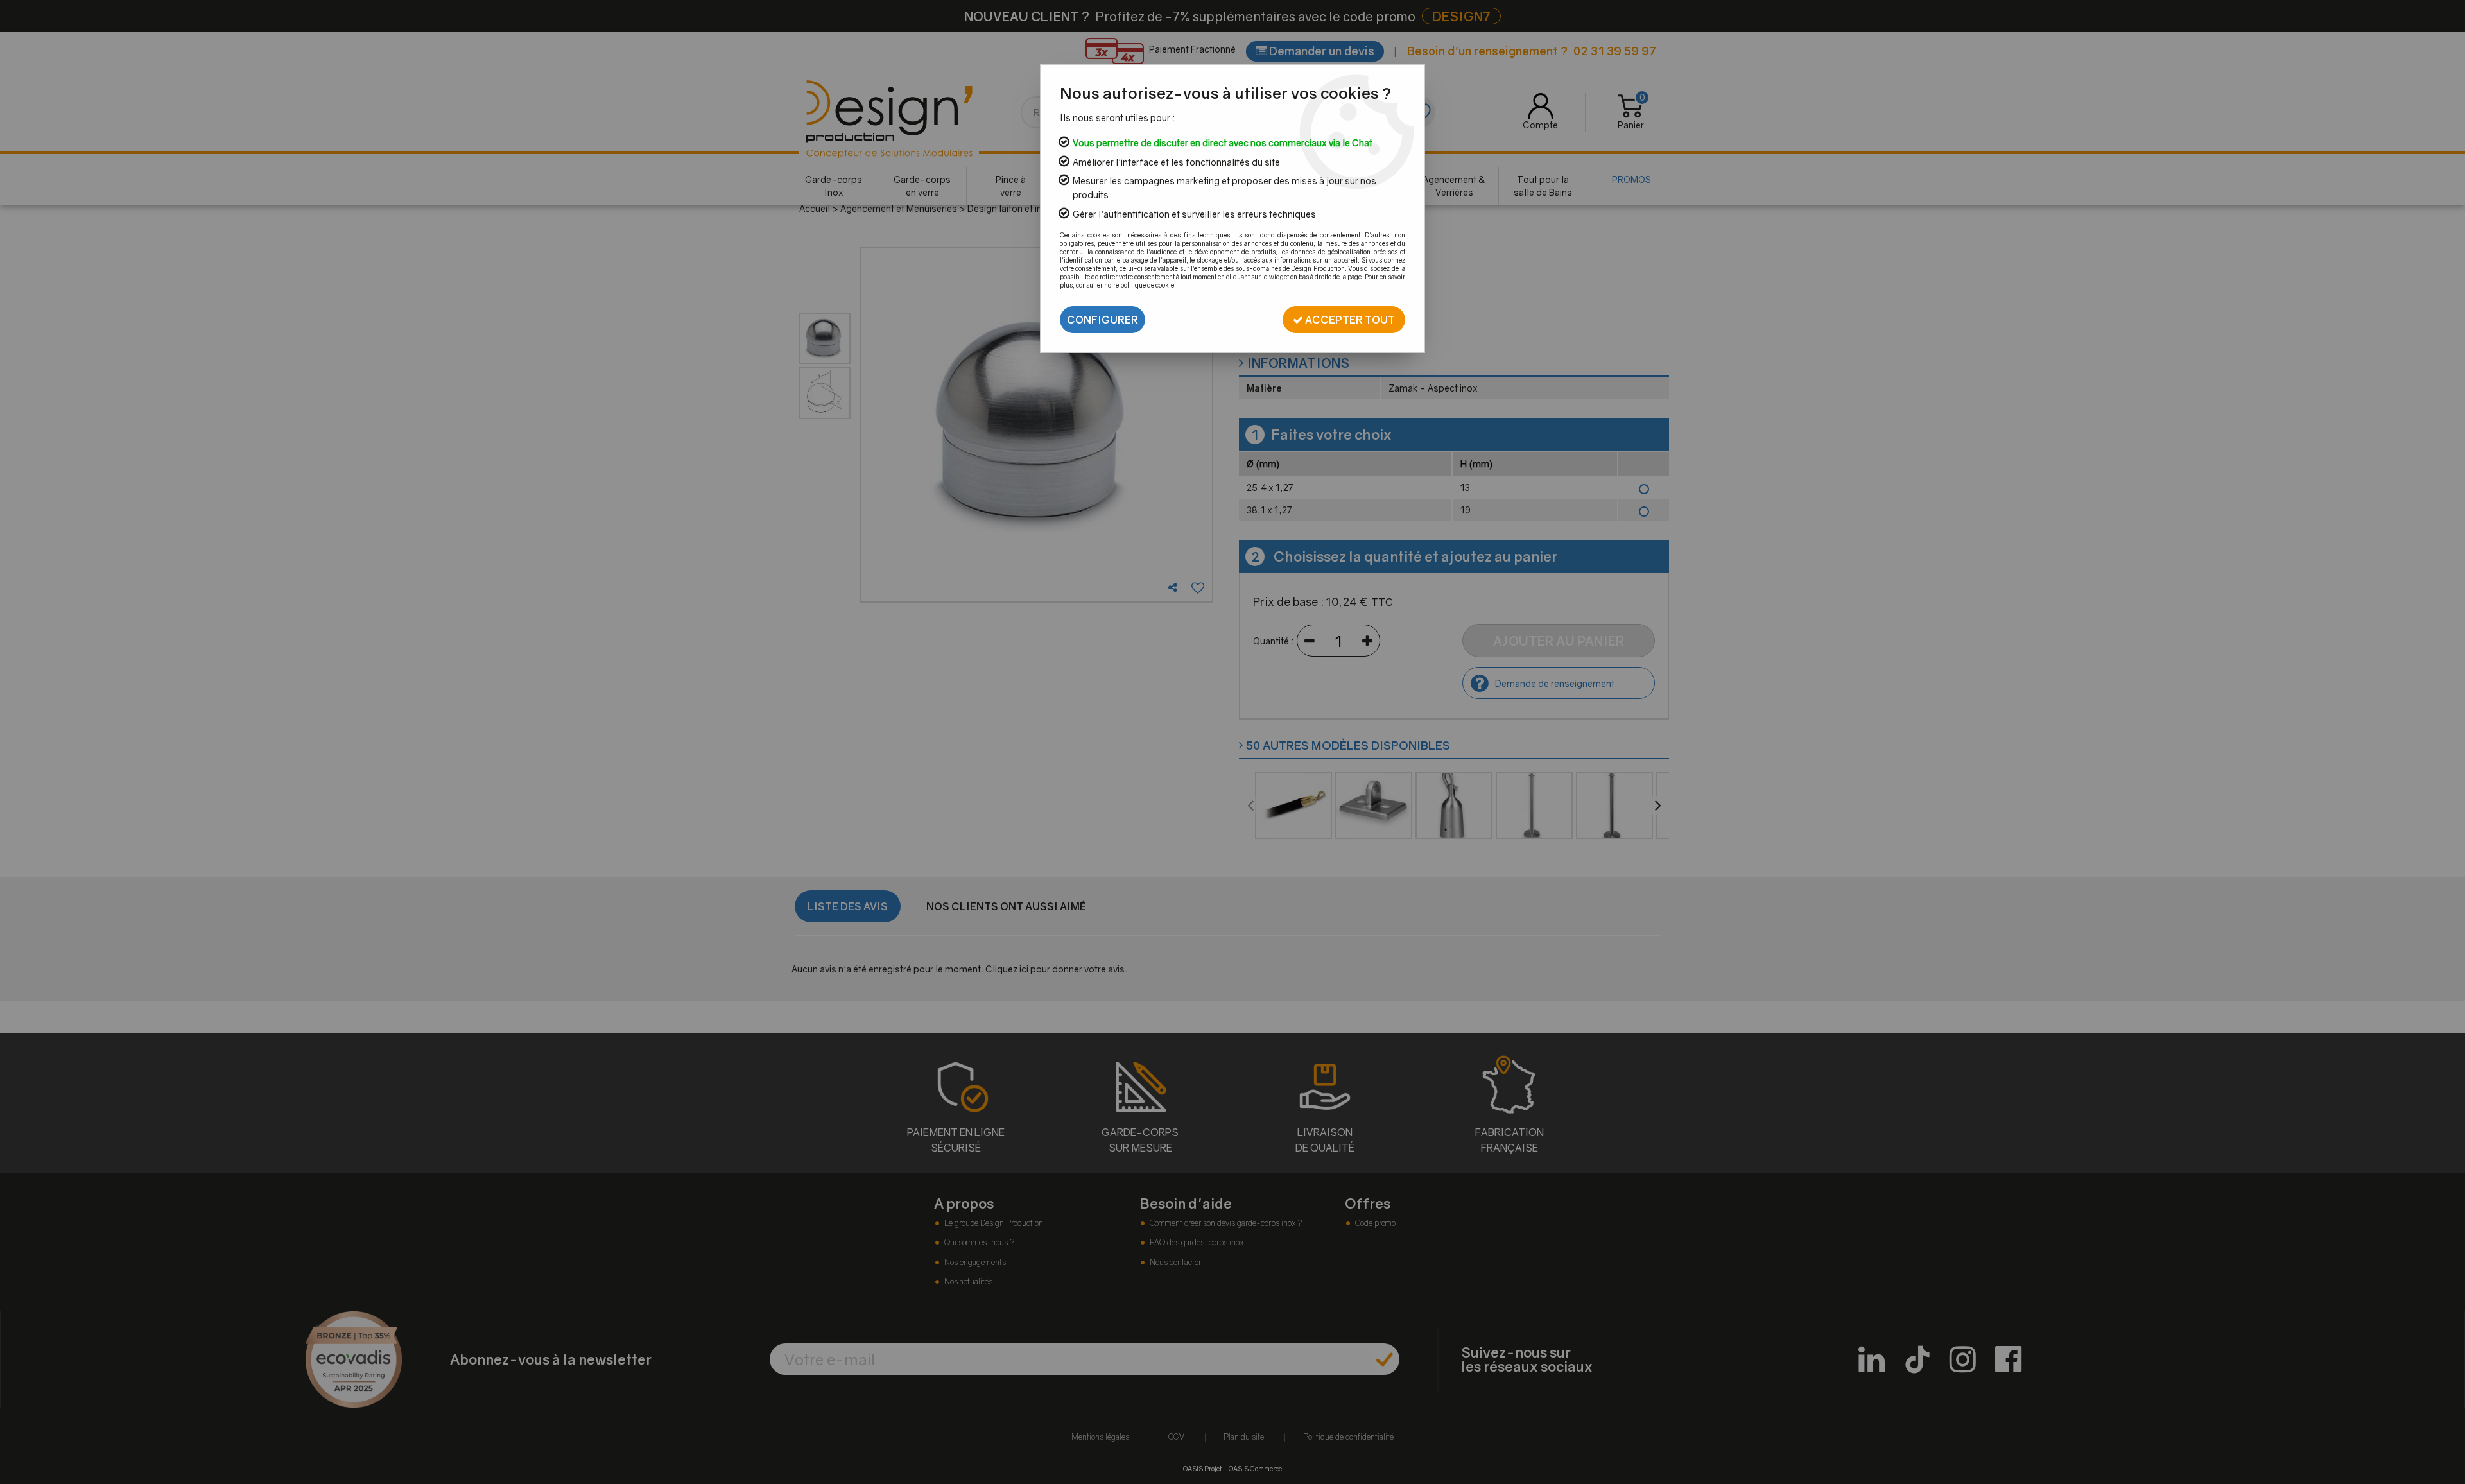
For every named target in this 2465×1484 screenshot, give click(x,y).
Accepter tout (1349, 320)
